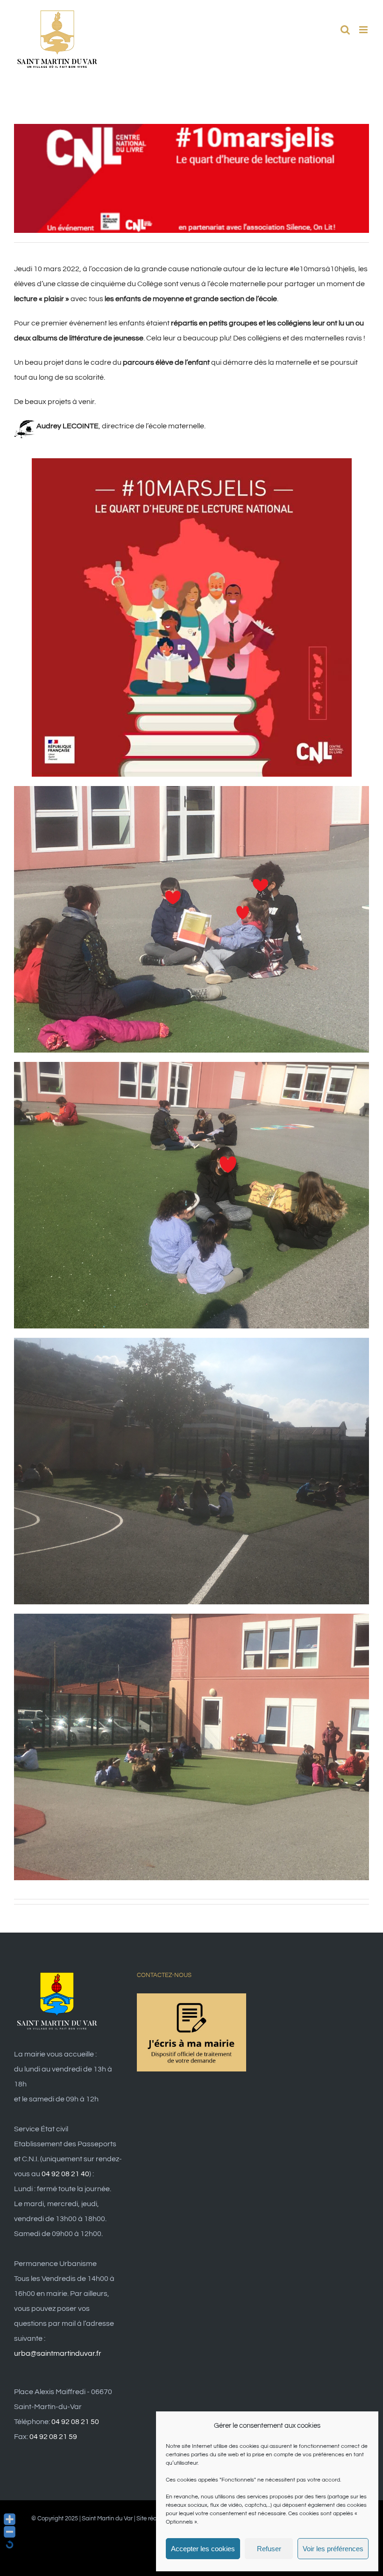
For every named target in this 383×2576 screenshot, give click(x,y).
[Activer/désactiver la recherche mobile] (345, 30)
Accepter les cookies (203, 2549)
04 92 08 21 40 (65, 2174)
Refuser (269, 2549)
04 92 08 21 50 (75, 2422)
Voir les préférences (333, 2549)
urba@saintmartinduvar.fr (58, 2353)
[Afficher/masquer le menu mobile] (364, 30)
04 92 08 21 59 (53, 2437)
